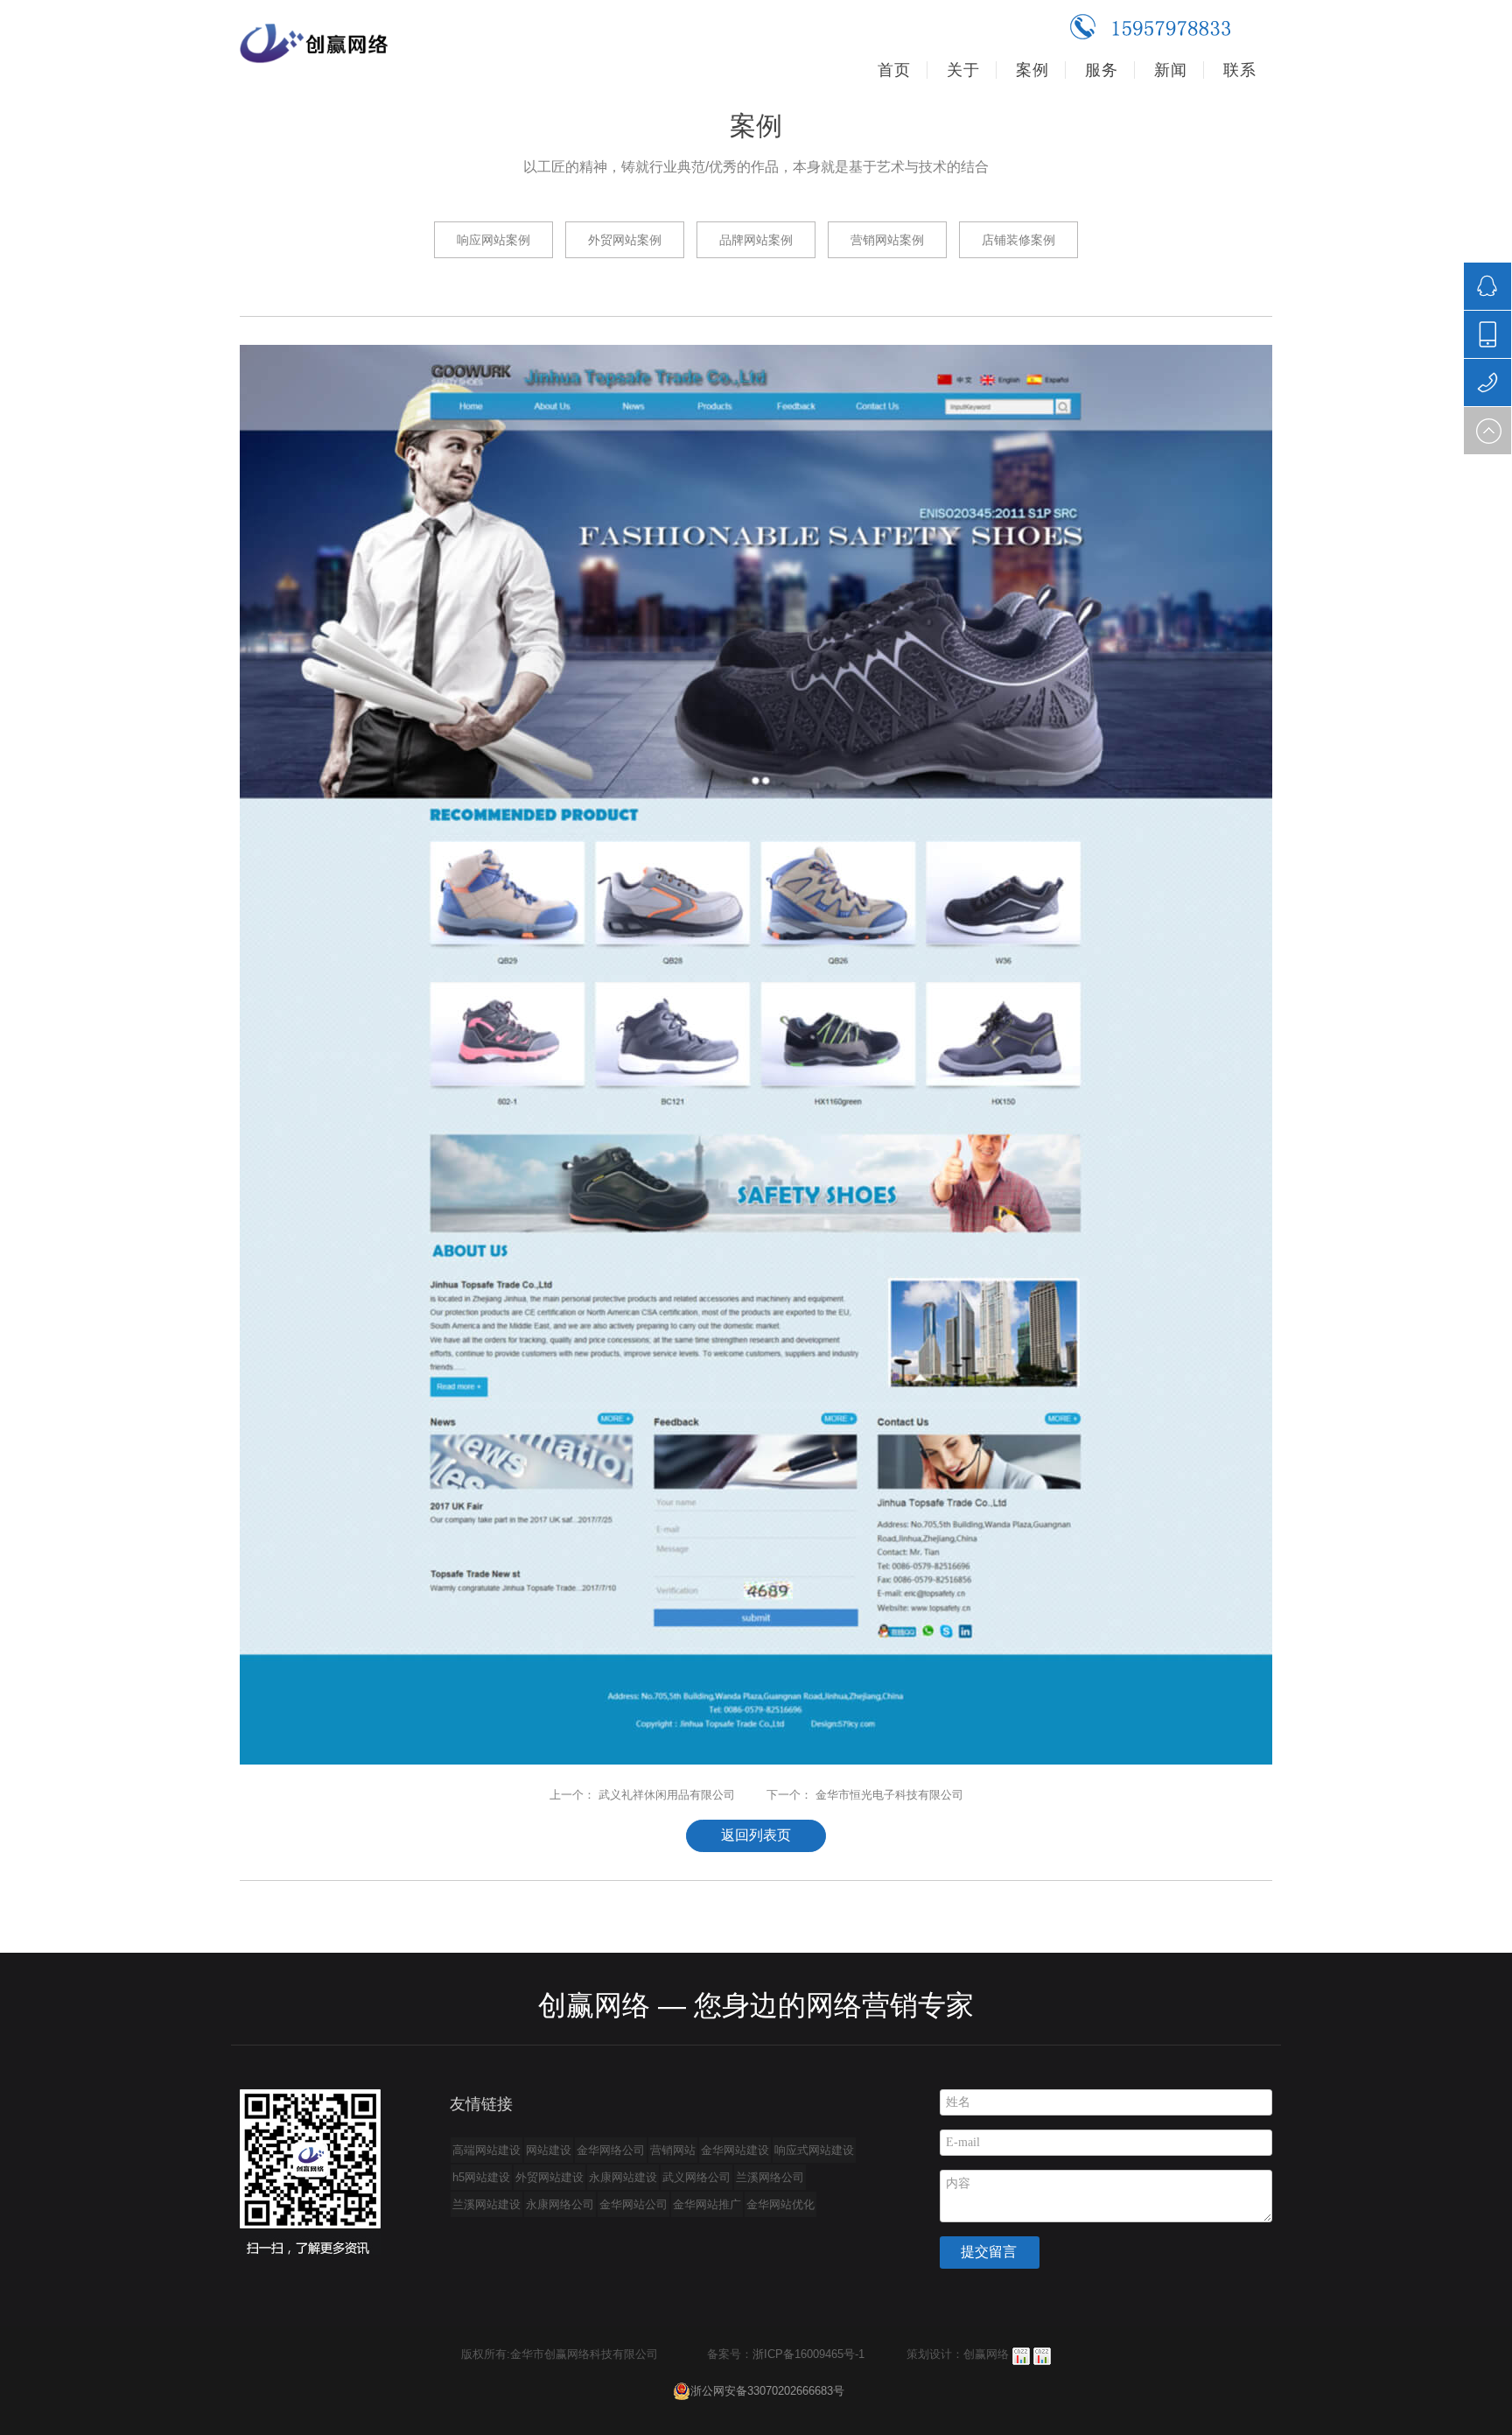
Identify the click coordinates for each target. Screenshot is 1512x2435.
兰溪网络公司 (770, 2177)
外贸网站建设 (549, 2177)
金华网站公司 (633, 2204)
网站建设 (549, 2150)
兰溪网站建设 (486, 2204)
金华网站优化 (780, 2204)
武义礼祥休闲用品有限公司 (667, 1795)
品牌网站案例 (756, 240)
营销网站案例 (887, 240)
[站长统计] (1021, 2354)
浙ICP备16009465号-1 (808, 2354)
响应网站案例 (493, 240)
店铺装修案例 (1018, 240)
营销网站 (673, 2150)
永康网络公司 (560, 2204)
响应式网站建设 (814, 2150)
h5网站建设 (481, 2177)
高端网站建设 (486, 2150)
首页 (894, 70)
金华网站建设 (735, 2150)
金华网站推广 (707, 2204)
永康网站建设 (623, 2177)
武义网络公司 (696, 2177)
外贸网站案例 (625, 240)
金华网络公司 (611, 2150)
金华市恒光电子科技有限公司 (889, 1795)
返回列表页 (756, 1835)
